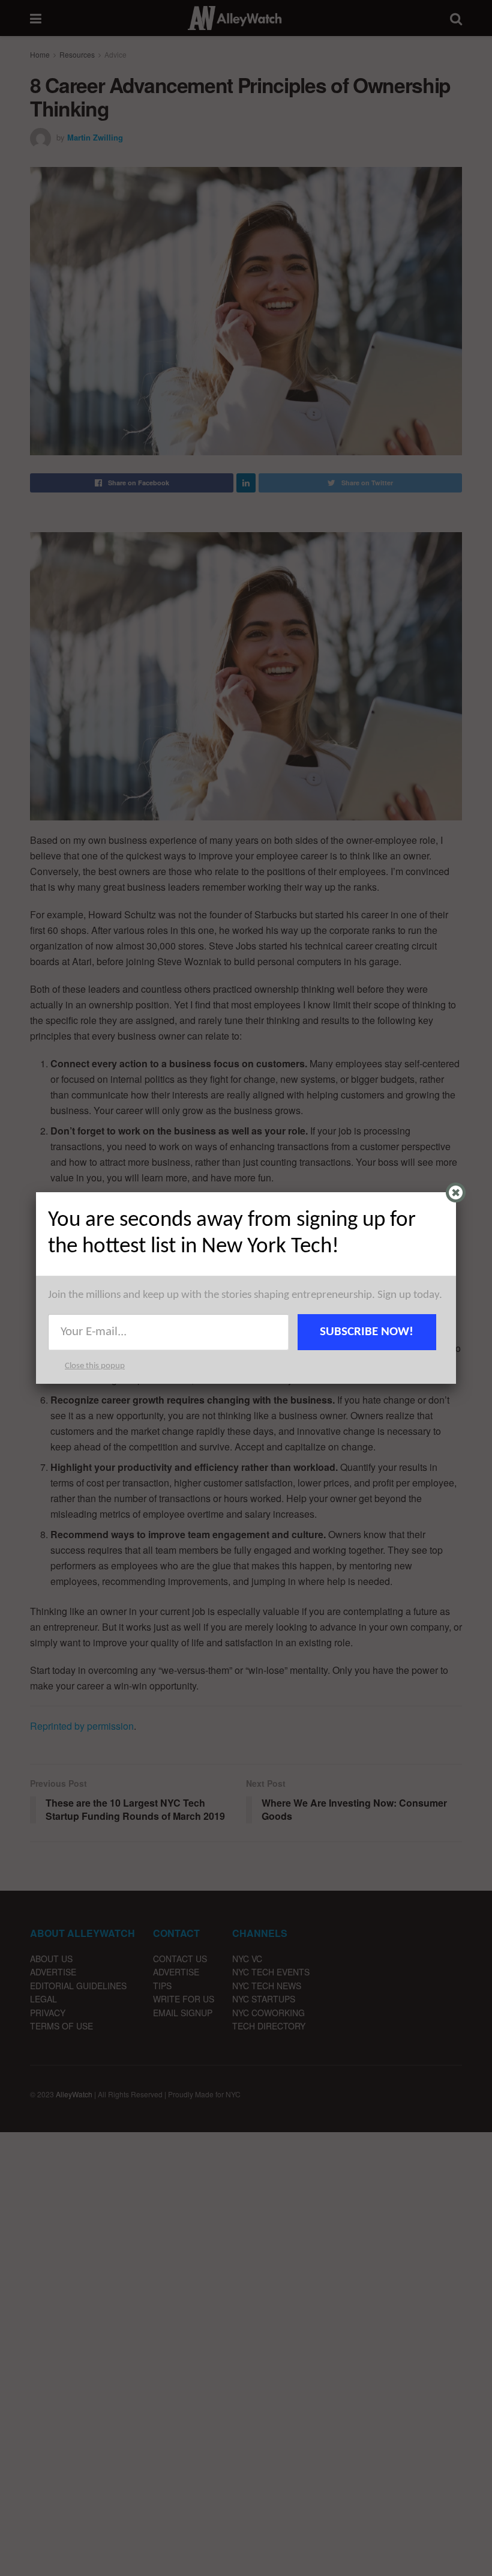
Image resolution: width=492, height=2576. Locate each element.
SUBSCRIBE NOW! (367, 1332)
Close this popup (95, 1366)
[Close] (456, 1193)
